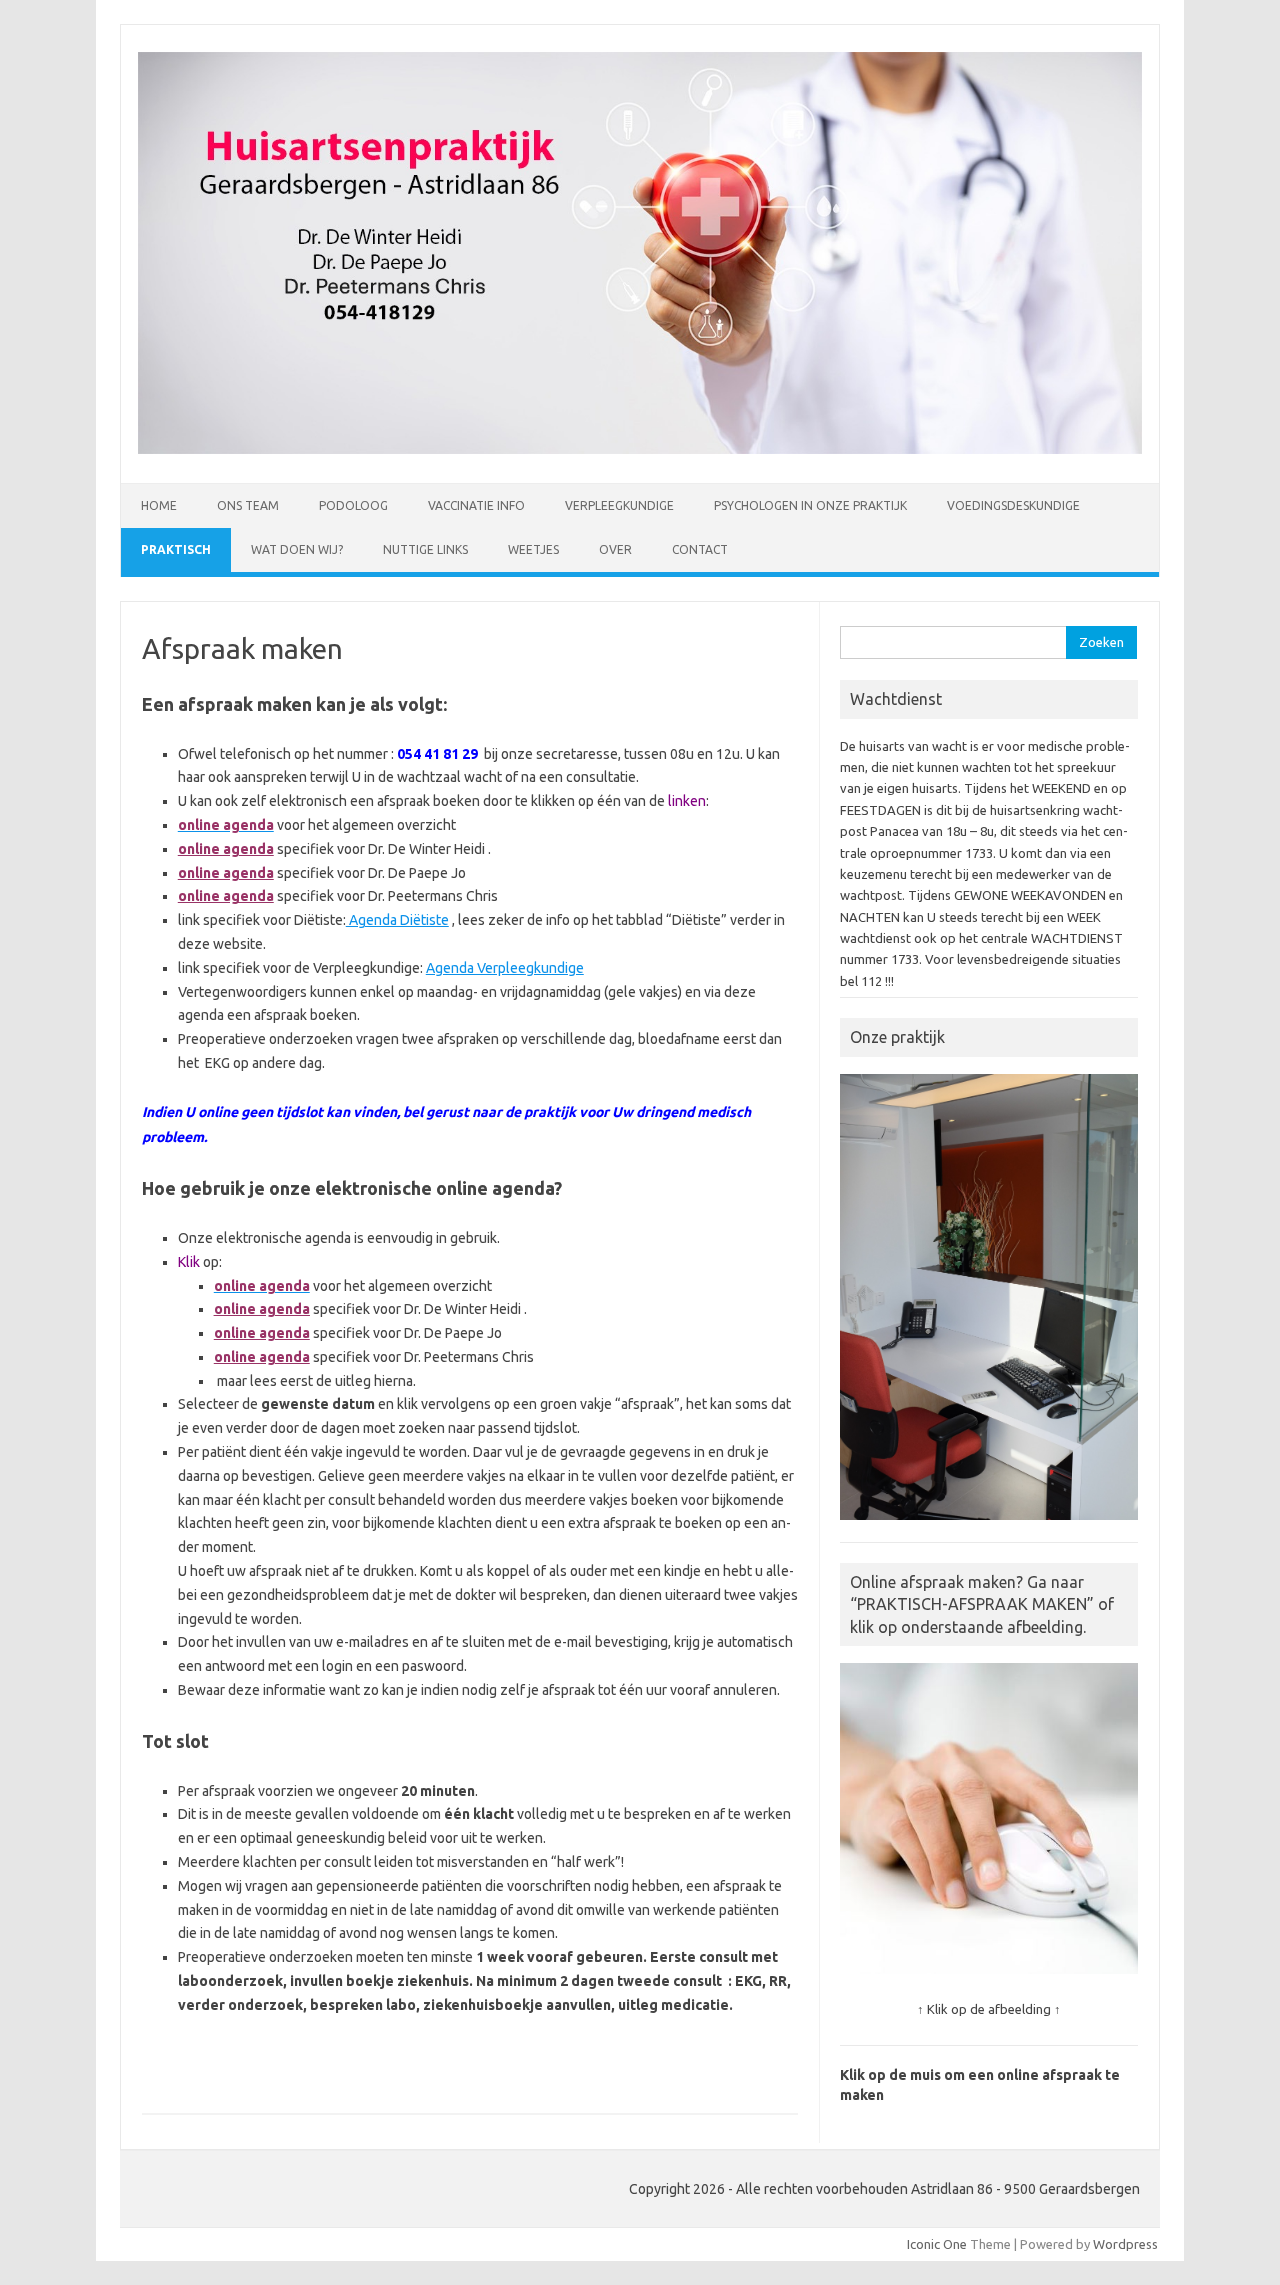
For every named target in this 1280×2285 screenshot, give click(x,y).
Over (615, 549)
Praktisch (176, 549)
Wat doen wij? (297, 549)
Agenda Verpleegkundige (505, 968)
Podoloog (353, 505)
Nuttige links (425, 549)
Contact (700, 549)
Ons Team (248, 505)
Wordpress (1125, 2244)
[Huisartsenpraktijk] (640, 449)
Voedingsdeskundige (1013, 505)
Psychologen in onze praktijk (810, 505)
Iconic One (937, 2244)
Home (159, 505)
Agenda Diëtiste (397, 920)
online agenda (226, 849)
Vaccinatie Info (476, 505)
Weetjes (533, 549)
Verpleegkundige (619, 505)
